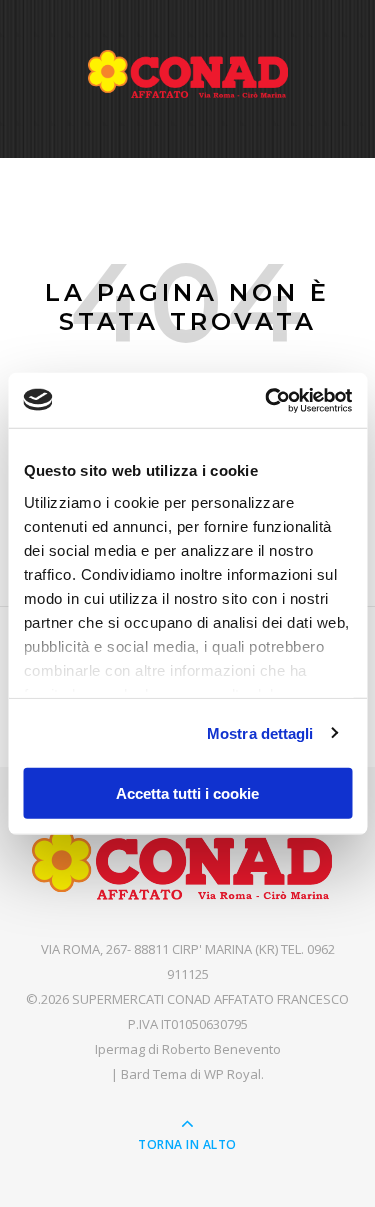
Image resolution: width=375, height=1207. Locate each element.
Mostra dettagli (260, 732)
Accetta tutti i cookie (187, 793)
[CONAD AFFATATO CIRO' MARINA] (188, 74)
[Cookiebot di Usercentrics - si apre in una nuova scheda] (267, 400)
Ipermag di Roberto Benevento (188, 1049)
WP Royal (232, 1074)
